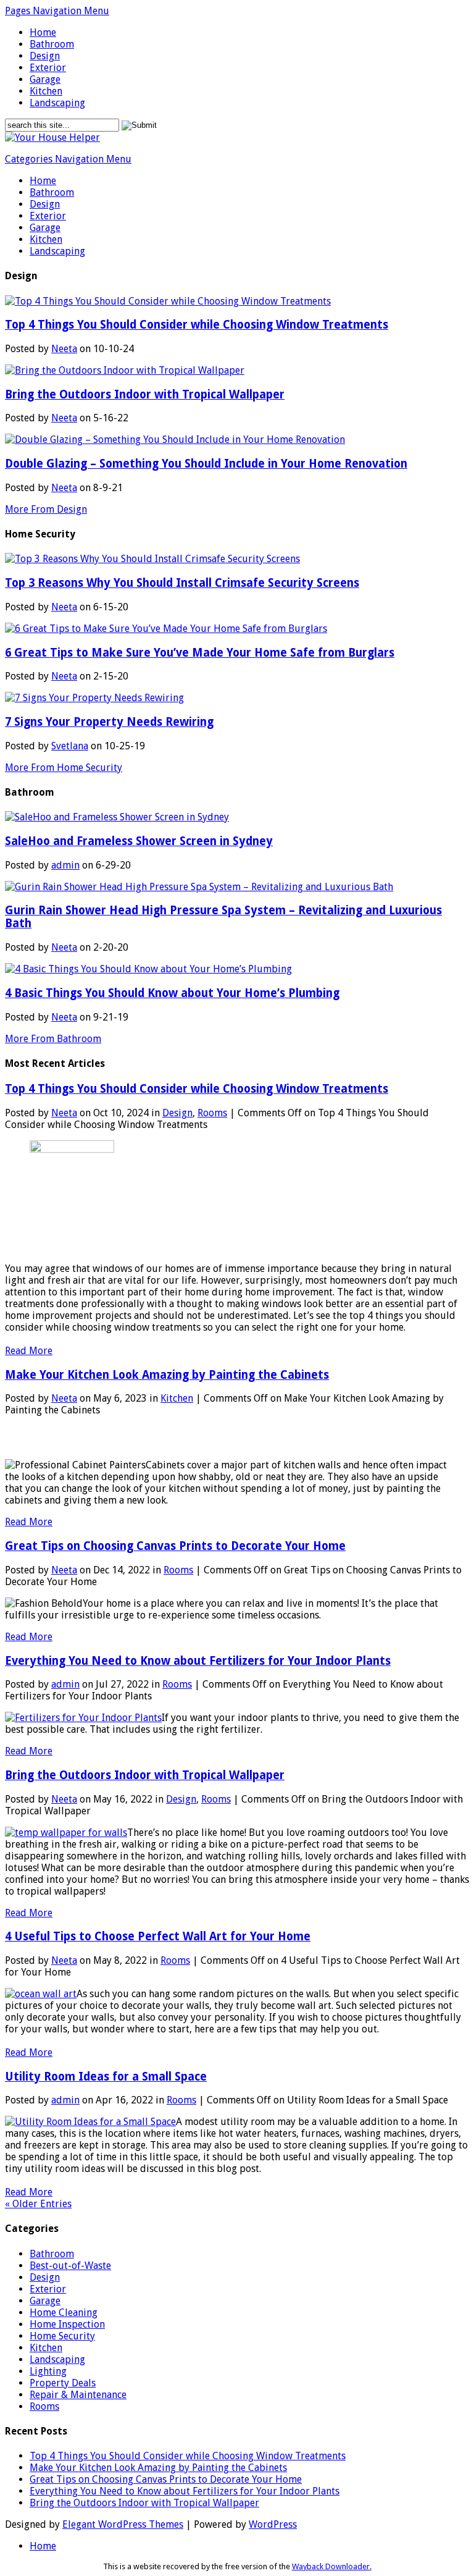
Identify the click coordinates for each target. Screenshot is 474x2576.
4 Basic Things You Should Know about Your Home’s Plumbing (172, 993)
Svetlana (70, 746)
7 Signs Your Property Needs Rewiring (109, 722)
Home (43, 32)
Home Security (62, 2336)
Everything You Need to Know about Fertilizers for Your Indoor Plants (198, 1661)
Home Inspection (67, 2324)
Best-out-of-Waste (70, 2266)
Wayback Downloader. (332, 2566)
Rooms (212, 1113)
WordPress (273, 2524)
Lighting (48, 2371)
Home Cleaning (64, 2313)
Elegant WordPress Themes (123, 2524)
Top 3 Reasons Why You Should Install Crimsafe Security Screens (182, 583)
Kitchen (46, 91)
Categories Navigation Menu (68, 159)
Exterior (48, 68)
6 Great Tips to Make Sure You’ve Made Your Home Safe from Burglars (200, 653)
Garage (45, 79)
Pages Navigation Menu (57, 11)
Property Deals (63, 2383)
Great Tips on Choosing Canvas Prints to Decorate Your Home (175, 1546)
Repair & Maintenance (78, 2395)
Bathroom (52, 44)
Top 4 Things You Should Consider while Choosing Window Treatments (197, 325)
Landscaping (57, 103)
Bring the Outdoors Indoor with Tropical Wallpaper (145, 394)
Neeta (64, 349)
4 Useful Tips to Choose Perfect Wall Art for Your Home (158, 1936)
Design (45, 56)
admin (65, 865)
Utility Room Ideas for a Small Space (106, 2077)
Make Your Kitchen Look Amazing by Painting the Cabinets (167, 1375)
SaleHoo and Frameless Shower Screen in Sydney (139, 841)
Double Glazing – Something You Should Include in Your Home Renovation (206, 464)
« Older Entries (38, 2204)
